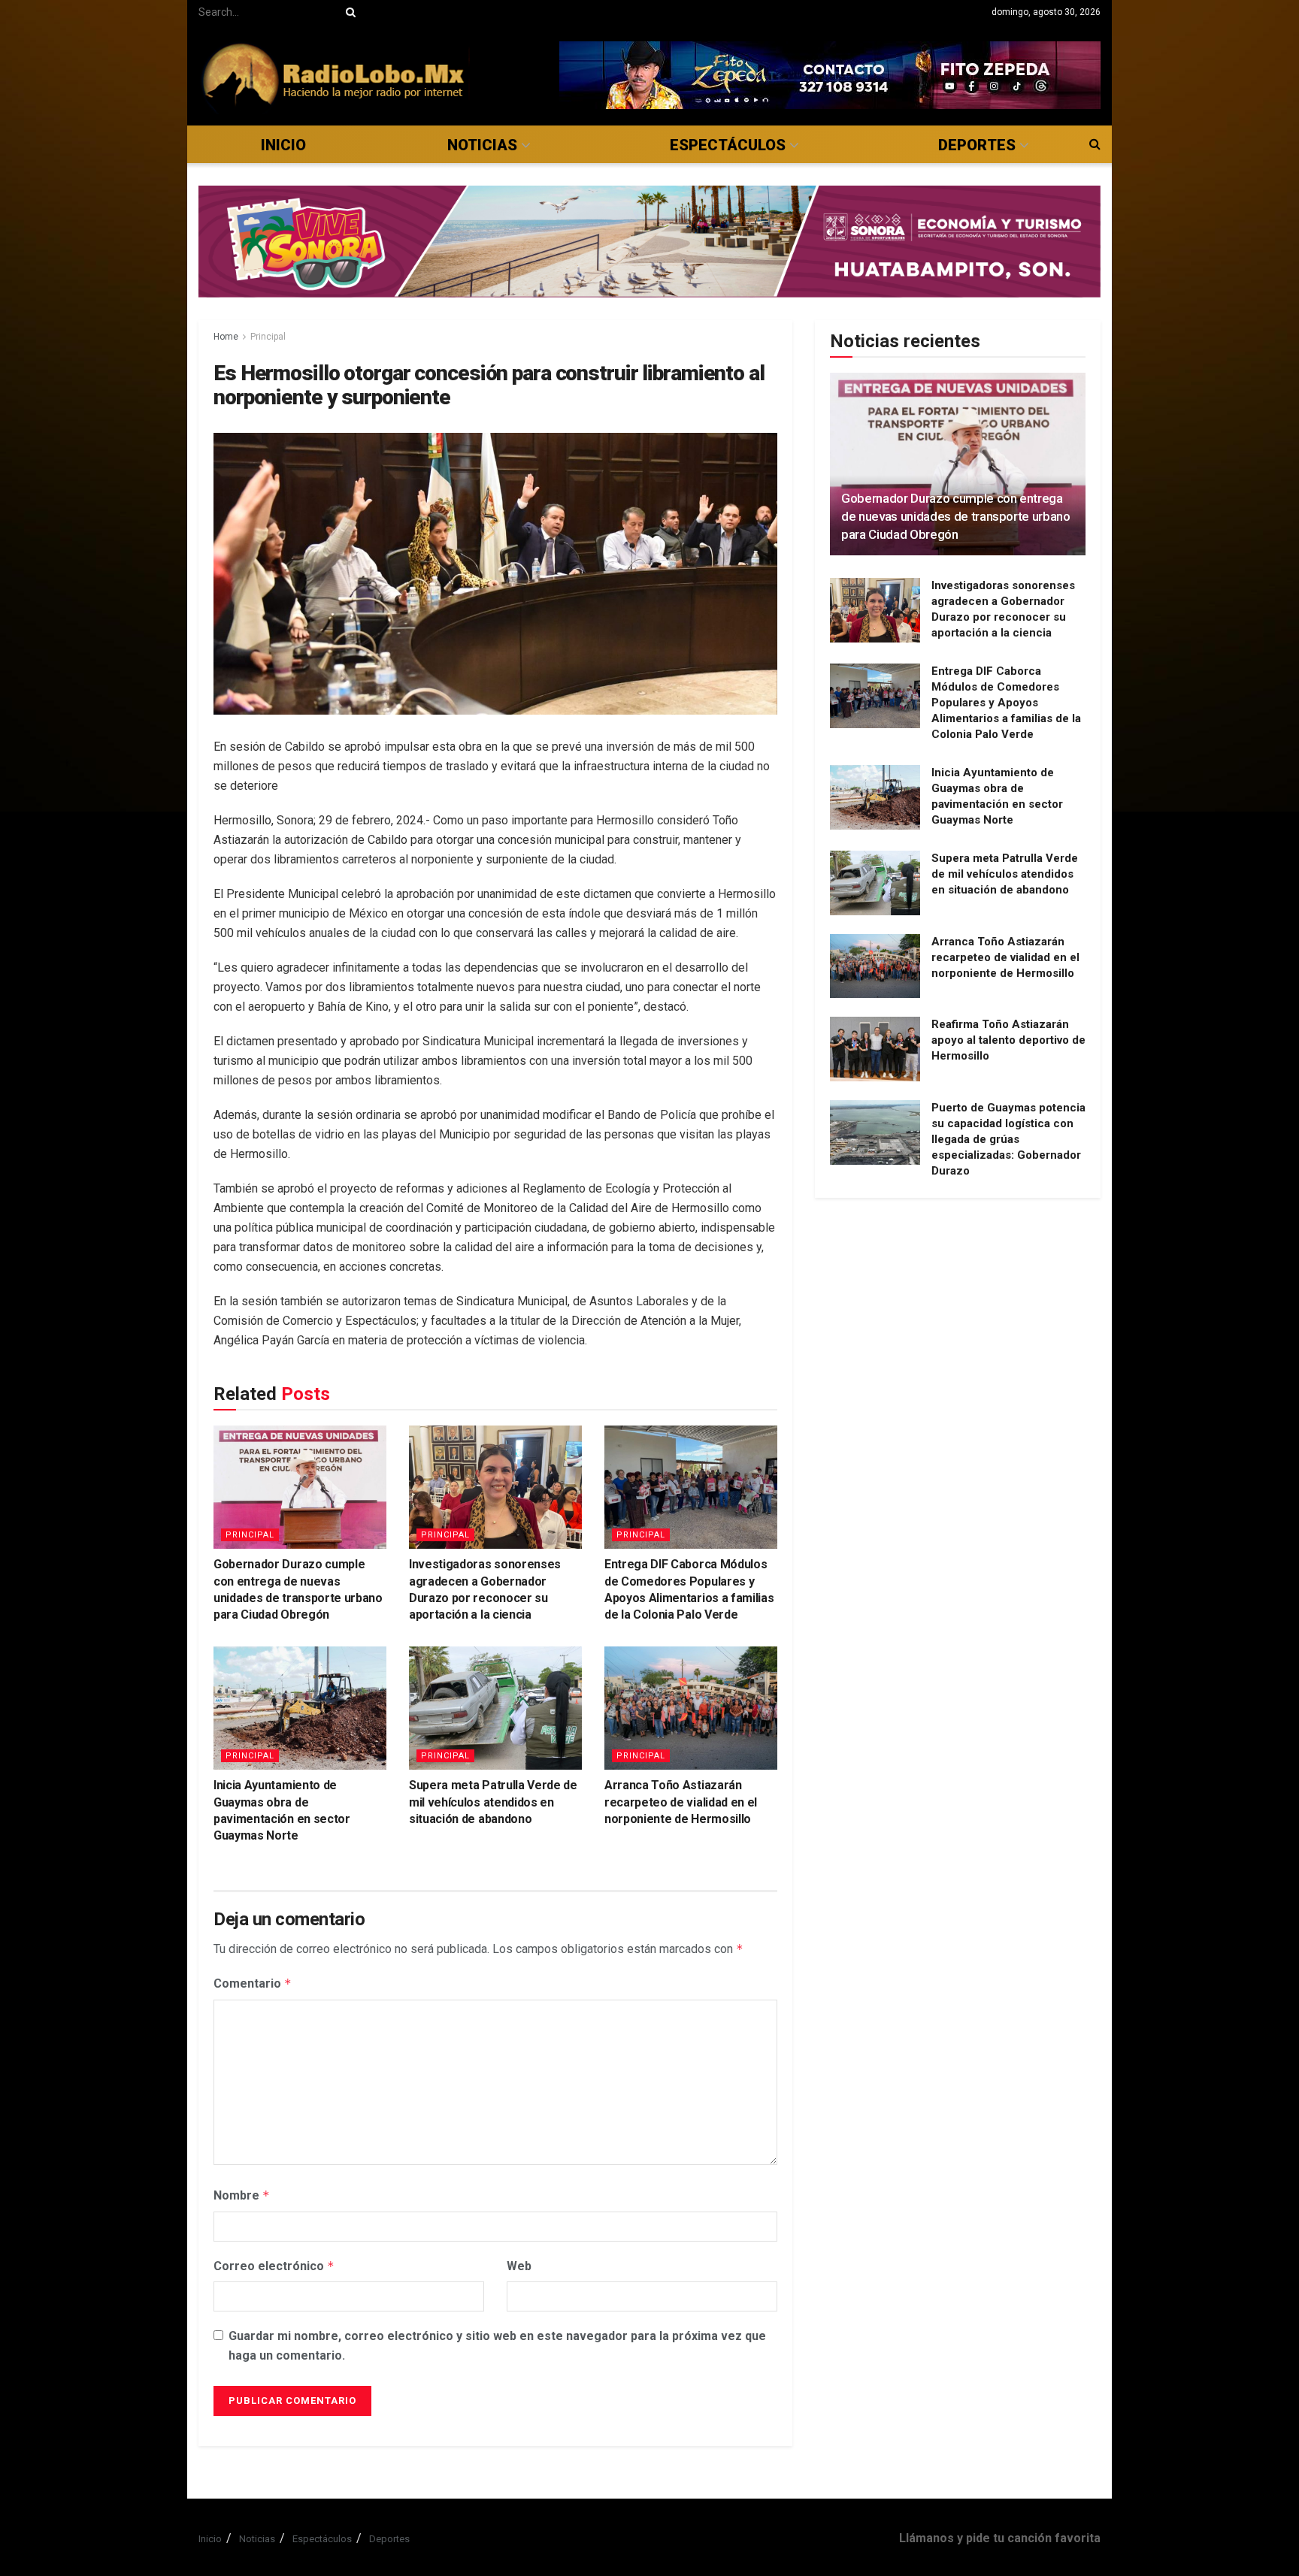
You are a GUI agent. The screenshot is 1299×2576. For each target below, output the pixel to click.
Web (519, 2266)
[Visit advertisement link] (830, 75)
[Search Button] (348, 12)
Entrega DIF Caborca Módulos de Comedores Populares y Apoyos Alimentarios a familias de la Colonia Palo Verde (1006, 703)
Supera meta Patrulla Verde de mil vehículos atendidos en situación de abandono (493, 1802)
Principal (268, 337)
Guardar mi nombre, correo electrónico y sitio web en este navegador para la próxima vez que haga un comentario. (497, 2346)
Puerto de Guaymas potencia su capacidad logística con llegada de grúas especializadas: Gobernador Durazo (1008, 1139)
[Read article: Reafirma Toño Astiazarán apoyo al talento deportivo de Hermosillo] (875, 1049)
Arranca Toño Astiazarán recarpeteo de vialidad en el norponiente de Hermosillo (681, 1802)
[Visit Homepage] (334, 75)
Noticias (482, 145)
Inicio (283, 145)
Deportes (977, 145)
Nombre (242, 2195)
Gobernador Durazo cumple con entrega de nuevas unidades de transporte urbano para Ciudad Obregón (956, 516)
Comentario (253, 1983)
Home (226, 337)
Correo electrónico (274, 2266)
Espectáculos (728, 145)
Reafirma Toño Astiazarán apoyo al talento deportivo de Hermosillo (1008, 1040)
